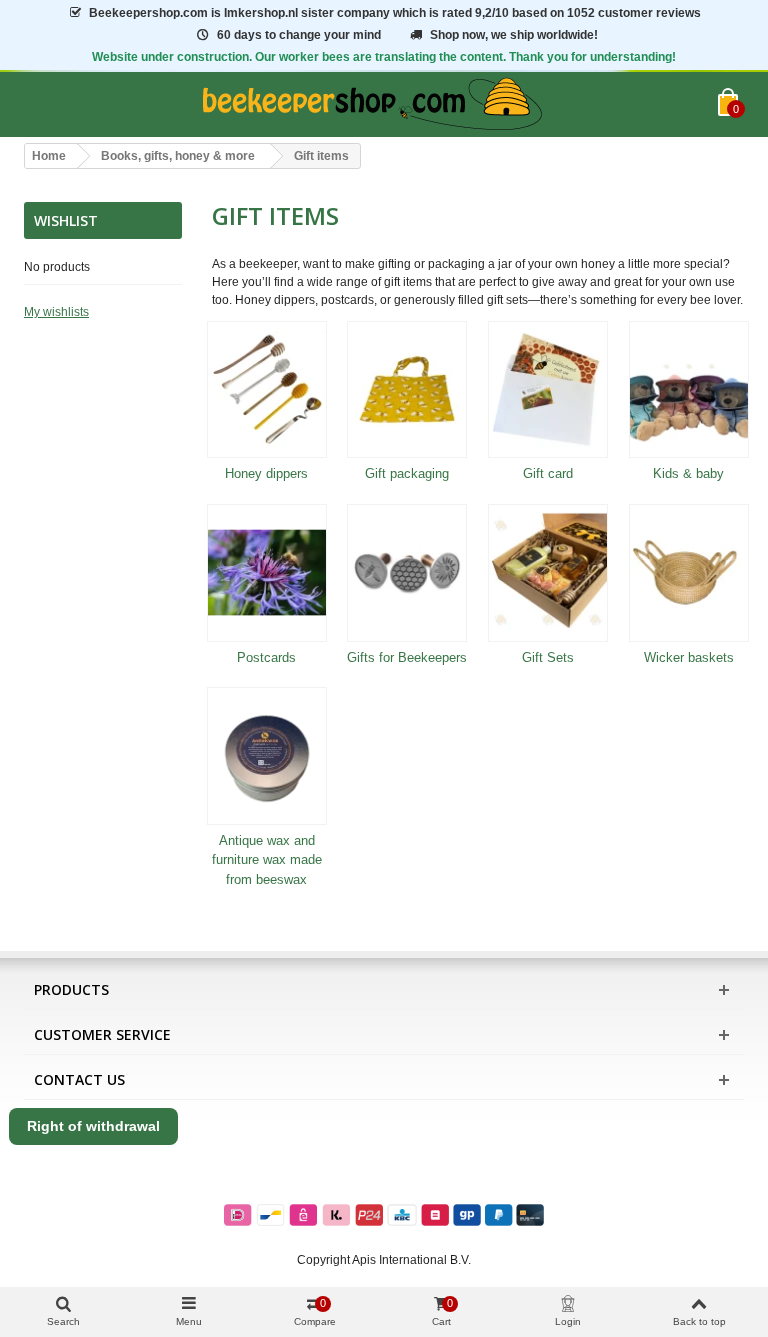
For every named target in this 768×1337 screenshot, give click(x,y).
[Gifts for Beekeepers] (407, 573)
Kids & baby (688, 473)
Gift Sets (548, 657)
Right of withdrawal (93, 1126)
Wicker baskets (689, 657)
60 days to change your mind (299, 35)
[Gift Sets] (548, 573)
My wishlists (56, 312)
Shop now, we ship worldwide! (514, 35)
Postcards (266, 657)
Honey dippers (266, 473)
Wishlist (66, 220)
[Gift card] (548, 390)
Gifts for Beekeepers (407, 657)
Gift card (548, 473)
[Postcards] (267, 573)
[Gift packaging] (407, 390)
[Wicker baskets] (688, 573)
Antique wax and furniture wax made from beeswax (267, 860)
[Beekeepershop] (371, 104)
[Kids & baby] (688, 390)
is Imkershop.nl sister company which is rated (395, 13)
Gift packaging (407, 473)
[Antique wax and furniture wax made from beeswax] (267, 756)
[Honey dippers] (267, 390)
